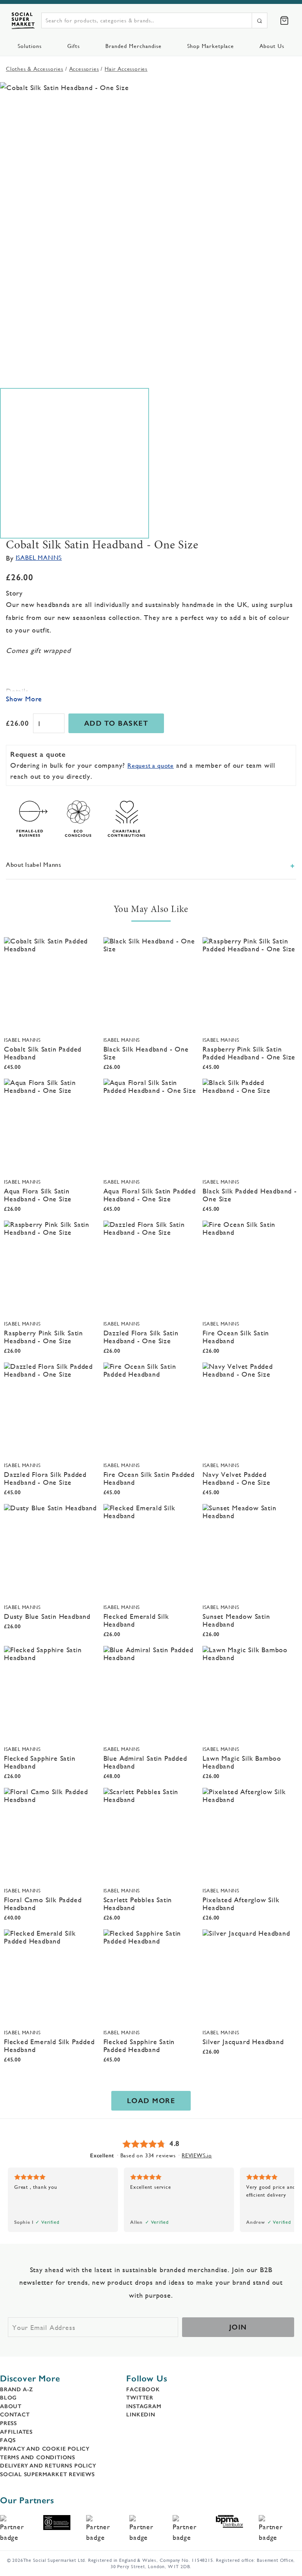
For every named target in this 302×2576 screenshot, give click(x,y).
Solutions (30, 46)
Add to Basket (116, 723)
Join (238, 2327)
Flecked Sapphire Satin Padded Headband (139, 2046)
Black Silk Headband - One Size (146, 1053)
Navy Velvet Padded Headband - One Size (236, 1478)
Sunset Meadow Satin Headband (236, 1620)
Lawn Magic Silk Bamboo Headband (242, 1762)
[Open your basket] (284, 20)
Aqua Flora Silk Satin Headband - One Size (38, 1195)
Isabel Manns (39, 558)
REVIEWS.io (197, 2155)
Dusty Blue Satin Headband (47, 1616)
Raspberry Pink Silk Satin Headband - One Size (43, 1337)
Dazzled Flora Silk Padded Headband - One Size (45, 1478)
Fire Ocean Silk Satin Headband (236, 1337)
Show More (24, 699)
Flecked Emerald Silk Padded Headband (49, 2046)
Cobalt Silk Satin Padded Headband (43, 1053)
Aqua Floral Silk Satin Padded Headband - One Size (150, 1195)
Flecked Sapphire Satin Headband (40, 1762)
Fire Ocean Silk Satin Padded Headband (149, 1478)
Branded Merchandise (134, 46)
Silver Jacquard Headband (243, 2042)
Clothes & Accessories (35, 69)
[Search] (260, 20)
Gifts (74, 46)
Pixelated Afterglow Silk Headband (241, 1904)
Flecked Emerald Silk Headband (136, 1620)
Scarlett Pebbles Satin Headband (138, 1904)
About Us (272, 46)
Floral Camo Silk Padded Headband (43, 1904)
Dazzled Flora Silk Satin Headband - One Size (141, 1337)
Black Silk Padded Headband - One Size (250, 1195)
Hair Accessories (126, 69)
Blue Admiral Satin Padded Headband (145, 1762)
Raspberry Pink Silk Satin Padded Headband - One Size (249, 1053)
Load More (151, 2101)
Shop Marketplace (211, 46)
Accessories (84, 69)
